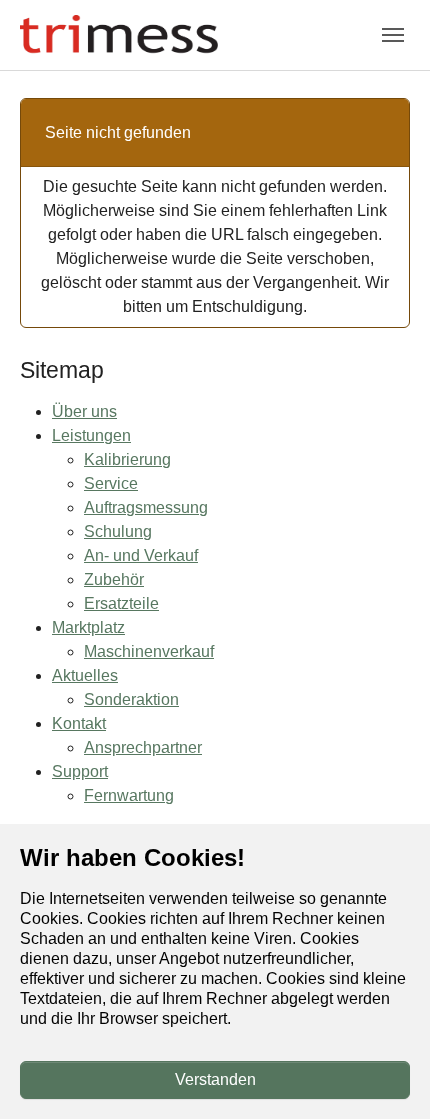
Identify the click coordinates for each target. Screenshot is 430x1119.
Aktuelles (85, 675)
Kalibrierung (127, 459)
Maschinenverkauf (149, 651)
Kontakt (79, 723)
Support (80, 771)
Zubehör (114, 579)
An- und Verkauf (141, 555)
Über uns (84, 411)
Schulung (118, 531)
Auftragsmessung (146, 507)
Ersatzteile (121, 603)
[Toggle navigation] (393, 35)
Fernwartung (129, 795)
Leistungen (91, 435)
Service (111, 483)
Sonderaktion (131, 699)
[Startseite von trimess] (119, 34)
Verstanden (215, 1079)
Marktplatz (88, 627)
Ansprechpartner (143, 747)
